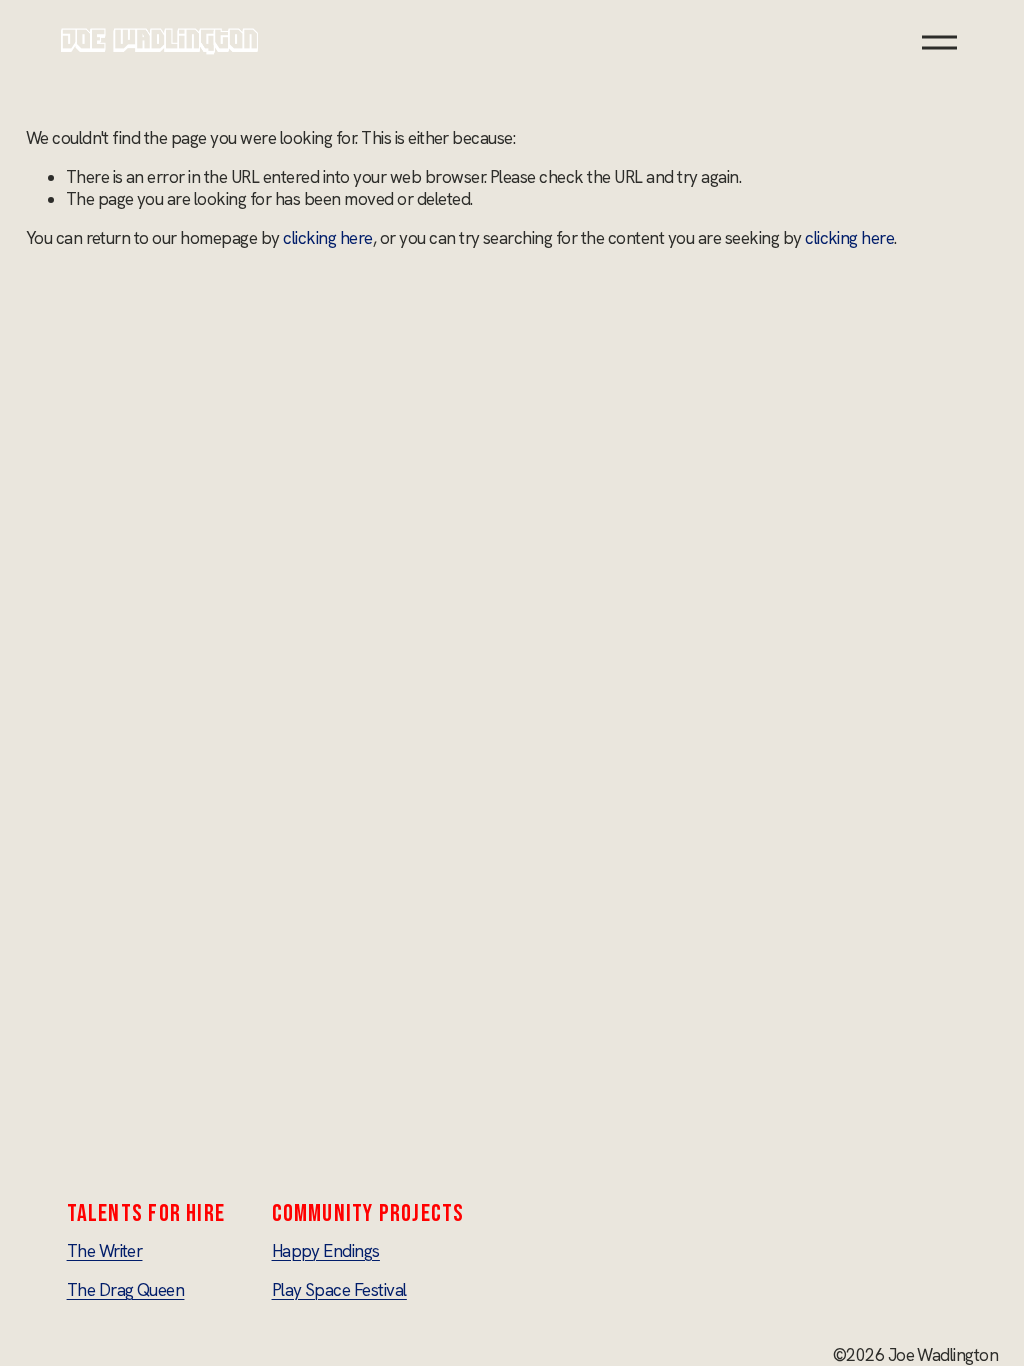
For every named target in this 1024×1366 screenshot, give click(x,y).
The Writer (105, 1251)
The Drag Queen (126, 1290)
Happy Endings (326, 1251)
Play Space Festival (339, 1290)
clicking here (327, 238)
